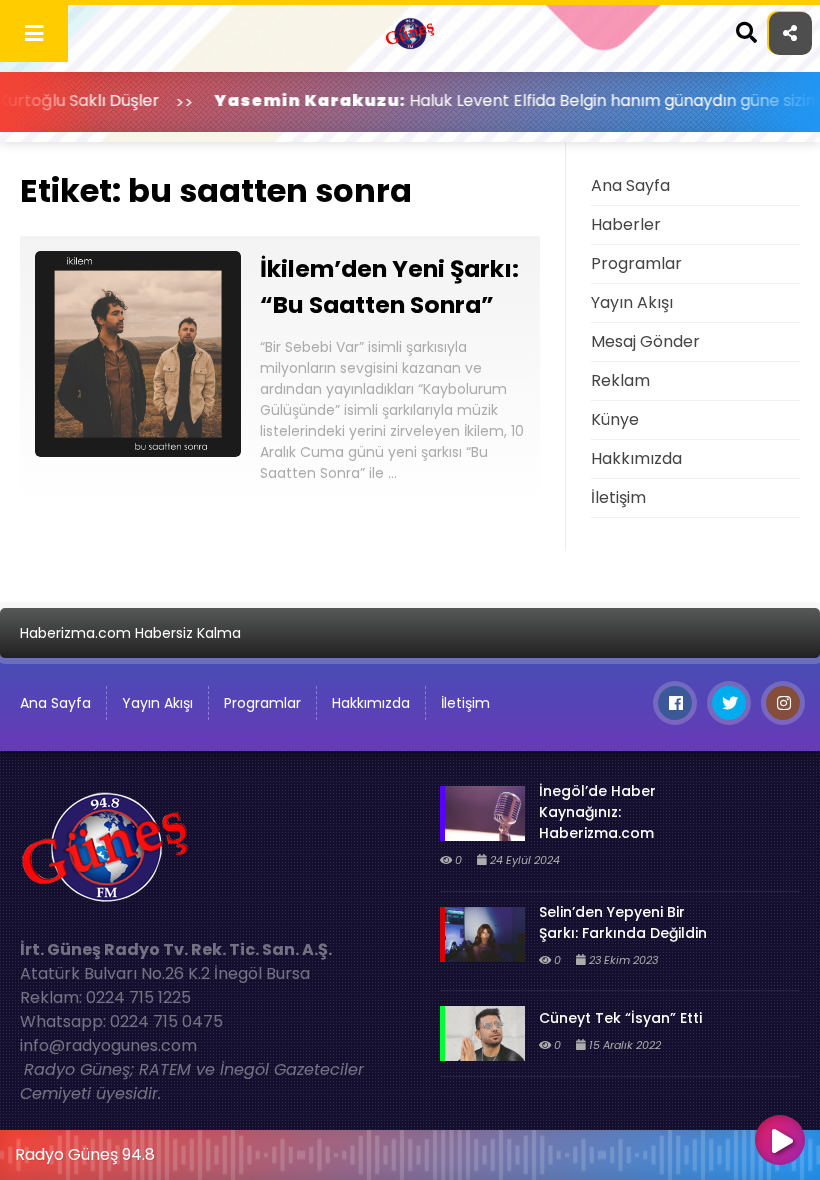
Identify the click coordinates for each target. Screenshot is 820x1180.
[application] (410, 1150)
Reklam (620, 380)
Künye (615, 419)
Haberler (626, 224)
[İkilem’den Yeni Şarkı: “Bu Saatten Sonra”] (138, 451)
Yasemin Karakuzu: (272, 100)
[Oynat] (780, 1142)
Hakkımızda (636, 458)
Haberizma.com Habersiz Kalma (130, 633)
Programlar (636, 263)
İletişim (618, 497)
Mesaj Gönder (645, 341)
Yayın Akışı (632, 302)
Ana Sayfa (630, 185)
